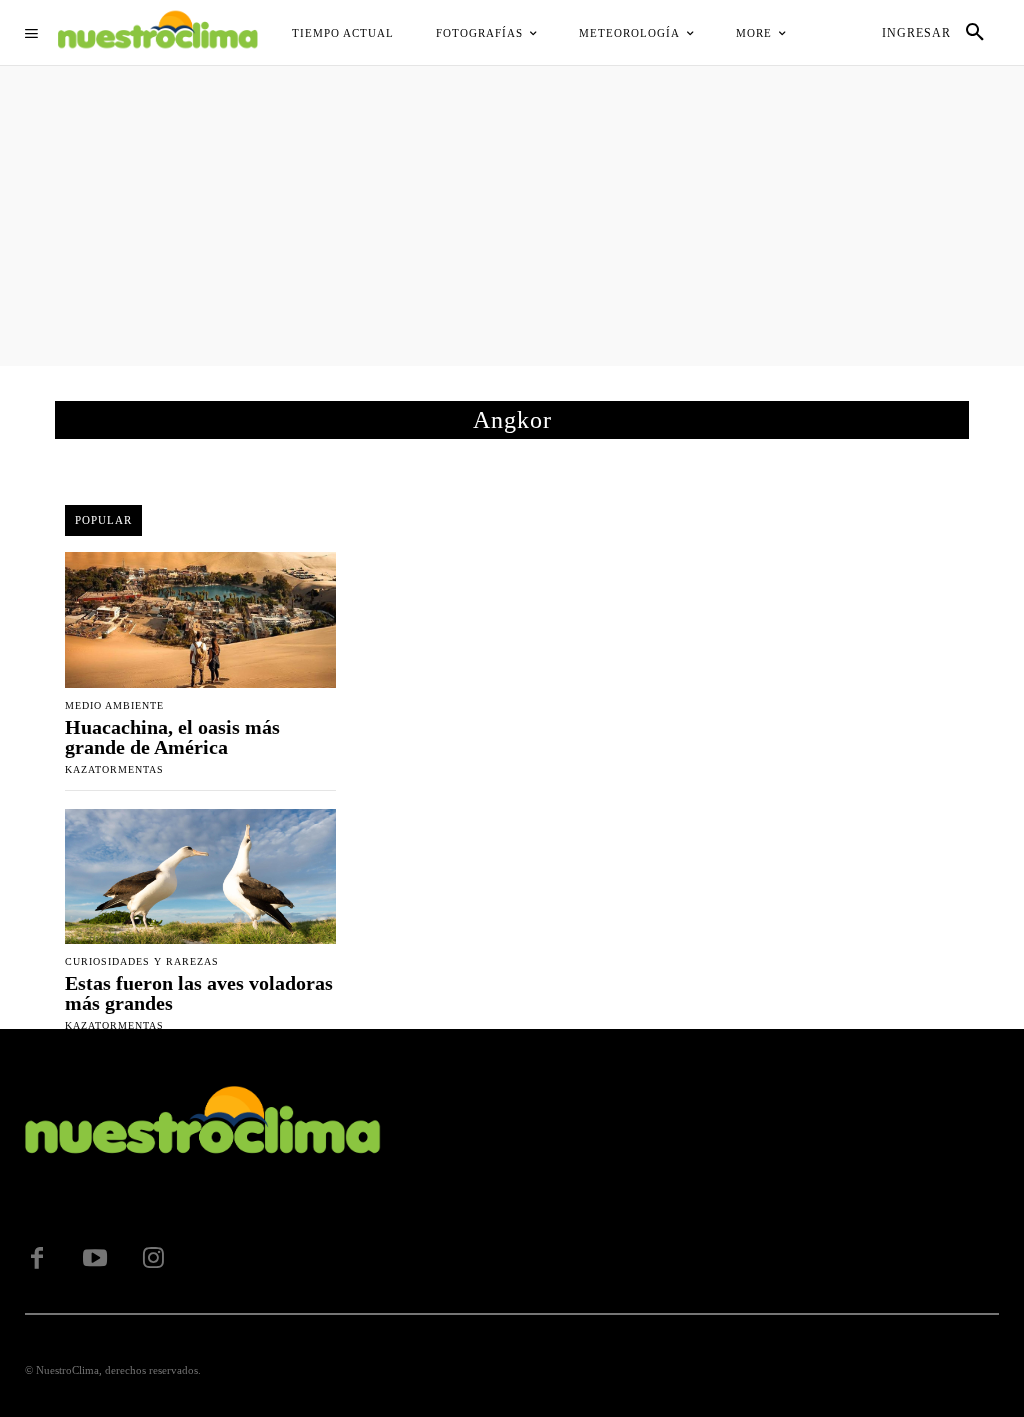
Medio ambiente (114, 706)
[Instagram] (153, 1259)
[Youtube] (95, 1259)
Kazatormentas (114, 769)
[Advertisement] (512, 216)
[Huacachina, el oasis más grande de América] (200, 620)
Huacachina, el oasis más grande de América (172, 737)
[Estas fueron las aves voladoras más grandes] (200, 877)
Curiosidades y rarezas (142, 962)
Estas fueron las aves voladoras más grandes (199, 993)
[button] (975, 33)
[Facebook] (37, 1259)
